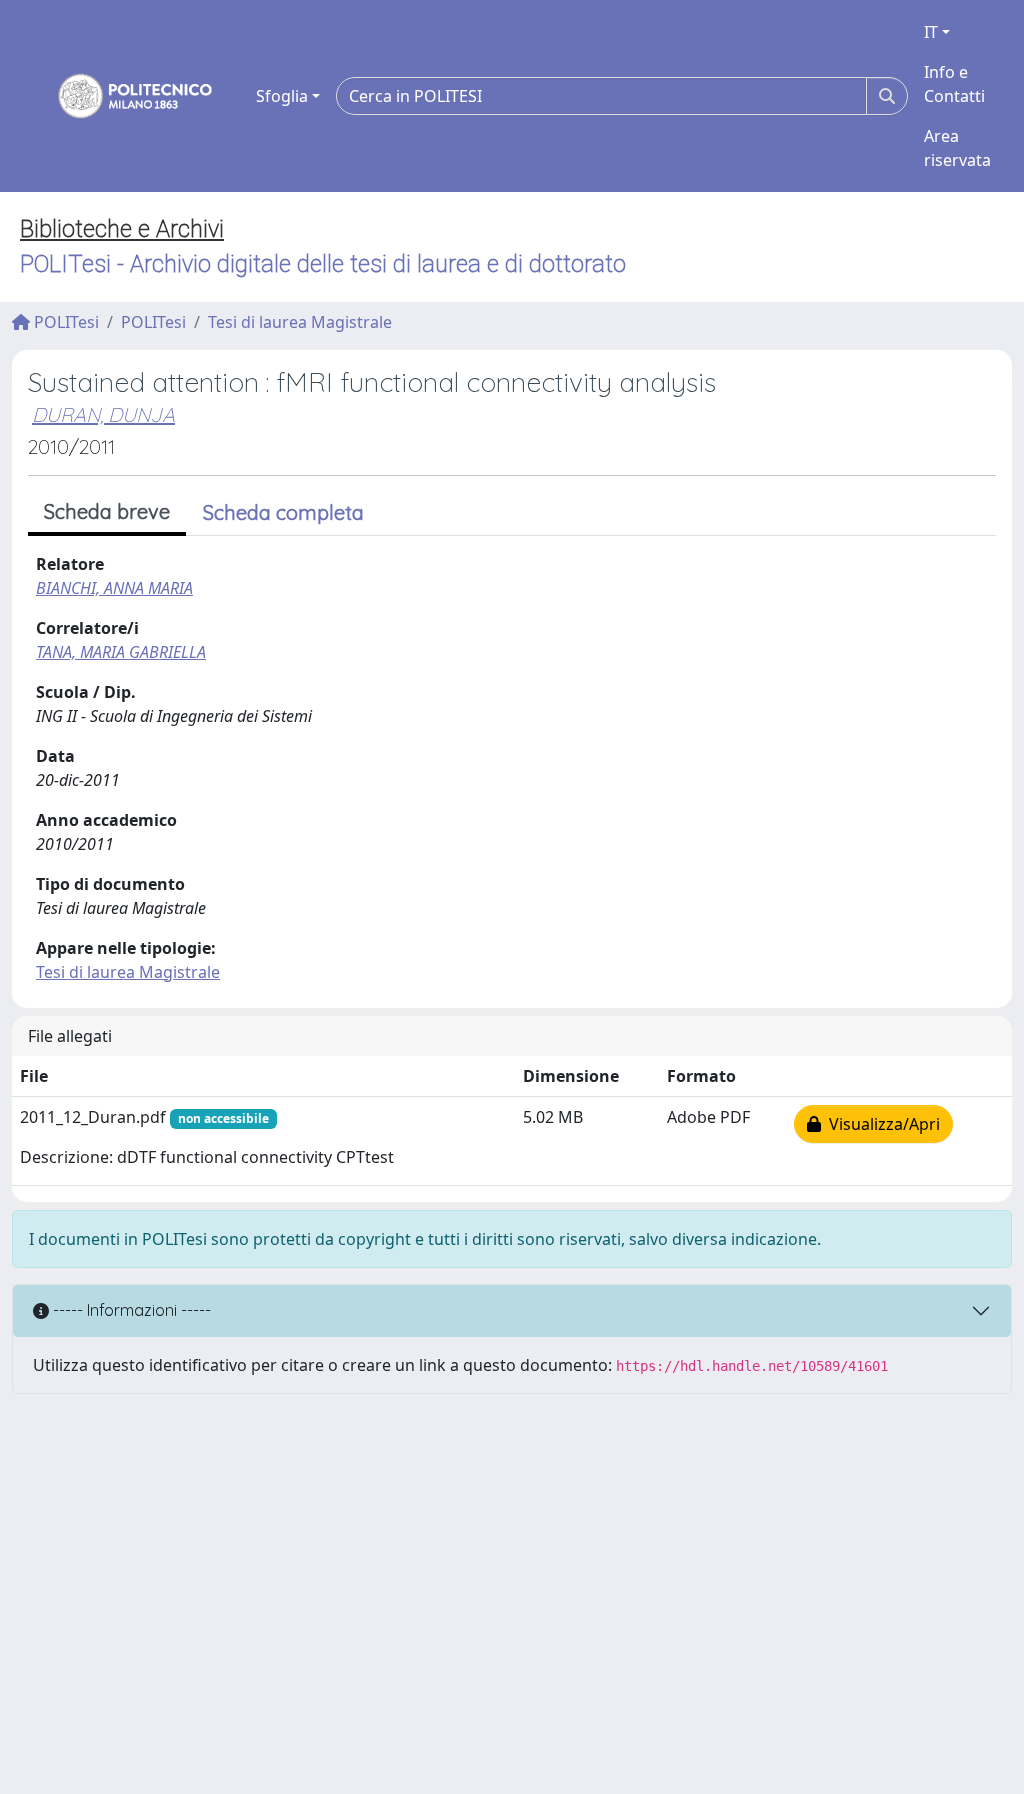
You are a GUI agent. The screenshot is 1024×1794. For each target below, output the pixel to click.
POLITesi (64, 322)
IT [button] (931, 32)
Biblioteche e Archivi (122, 229)
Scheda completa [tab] (283, 512)
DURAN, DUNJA (103, 414)
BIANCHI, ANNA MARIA (114, 588)
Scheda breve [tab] (107, 511)
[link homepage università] (122, 96)
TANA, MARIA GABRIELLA (121, 652)
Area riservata (957, 148)
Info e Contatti (954, 84)
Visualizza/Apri (880, 1124)
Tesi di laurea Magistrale (300, 322)
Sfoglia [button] (282, 96)
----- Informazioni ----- (130, 1310)
